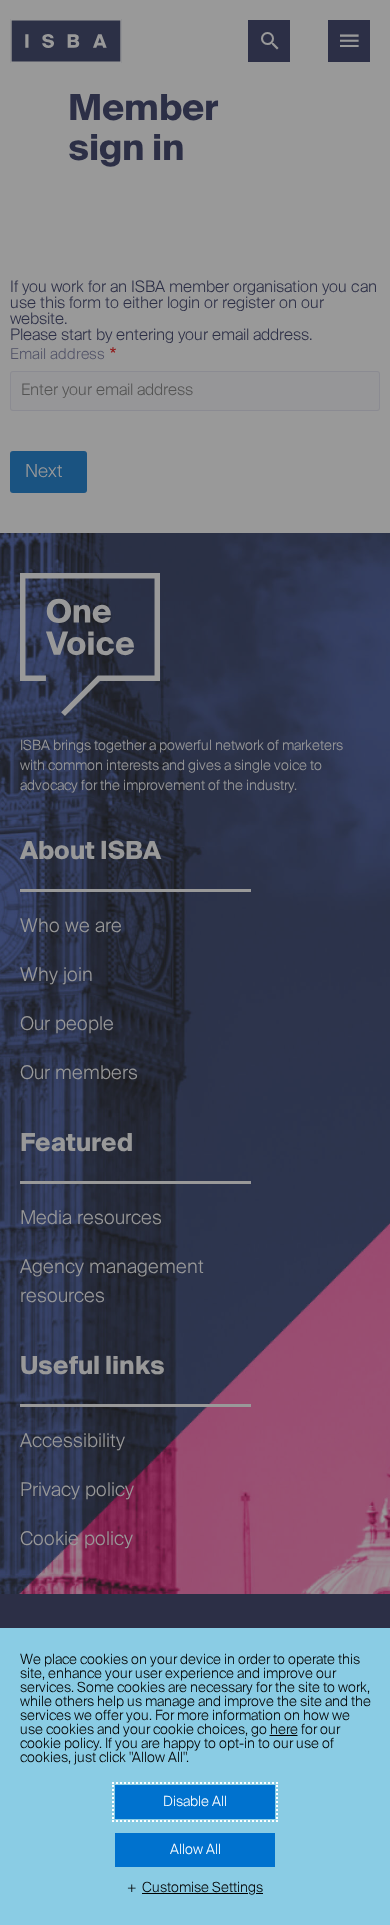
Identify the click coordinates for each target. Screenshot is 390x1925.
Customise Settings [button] (202, 1888)
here (284, 1730)
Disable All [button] (195, 1802)
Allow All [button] (195, 1850)
